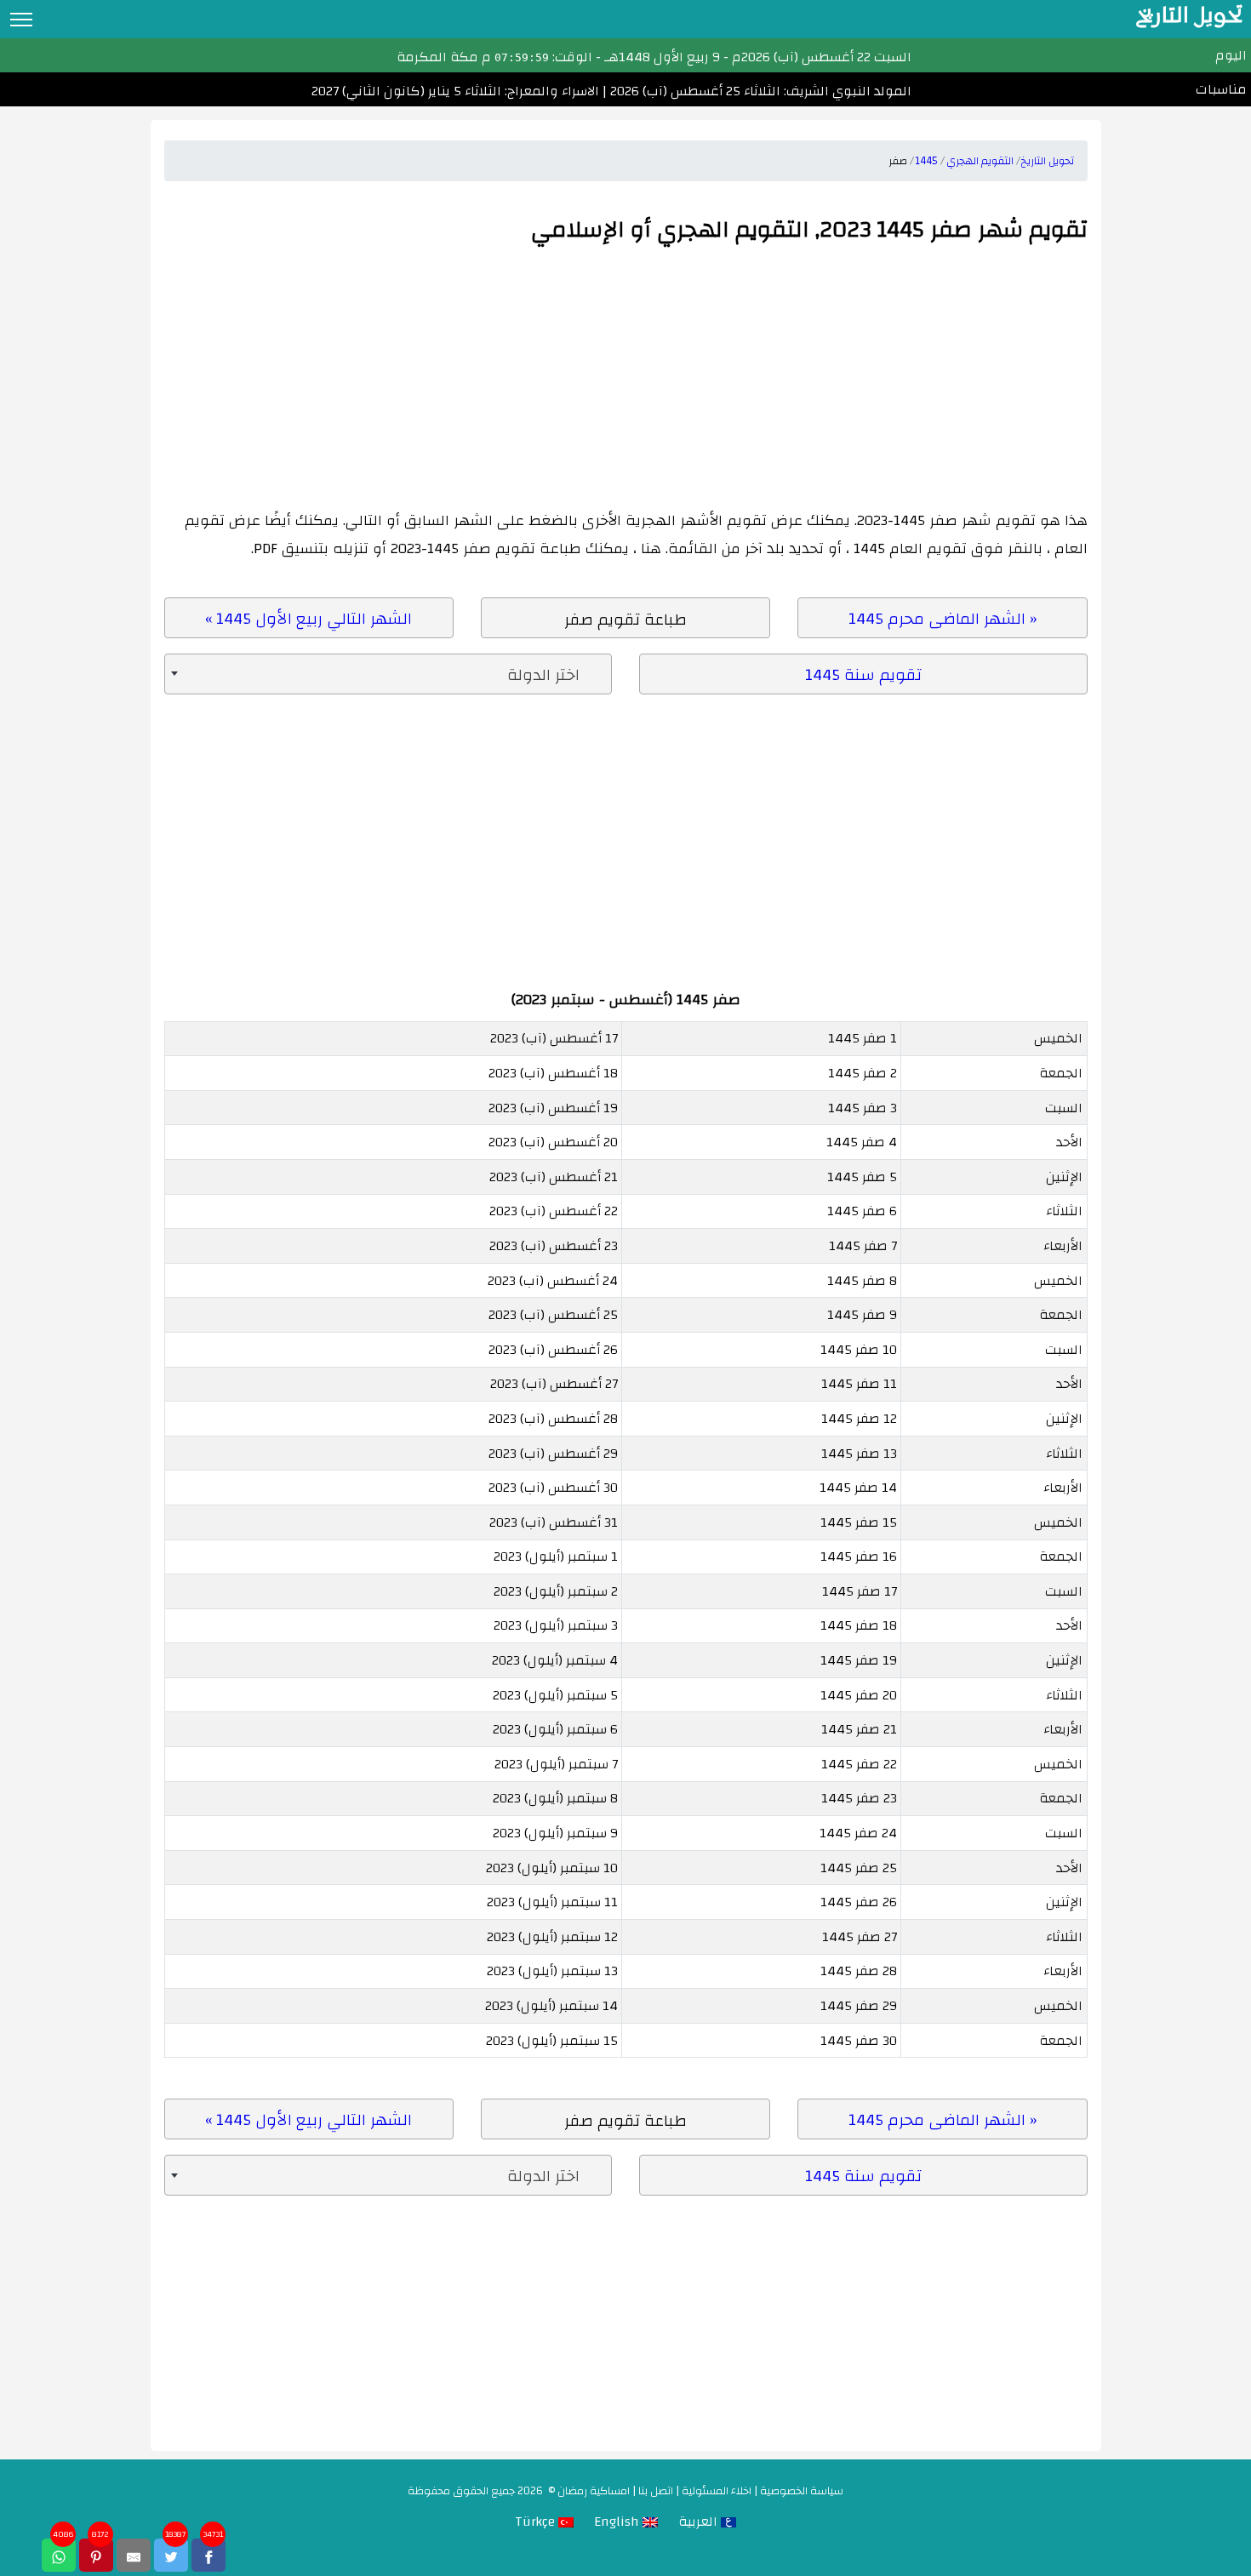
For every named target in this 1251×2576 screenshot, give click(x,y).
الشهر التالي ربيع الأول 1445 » (308, 619)
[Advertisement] (626, 379)
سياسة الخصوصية (802, 2491)
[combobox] (388, 675)
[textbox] (388, 675)
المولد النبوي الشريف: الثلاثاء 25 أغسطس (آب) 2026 (759, 91)
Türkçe (537, 2522)
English (618, 2522)
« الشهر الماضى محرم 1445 (943, 619)
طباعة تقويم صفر (625, 620)
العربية (700, 2522)
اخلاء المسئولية (717, 2491)
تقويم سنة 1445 (863, 675)
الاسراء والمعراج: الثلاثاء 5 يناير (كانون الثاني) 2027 (455, 91)
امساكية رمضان (594, 2491)
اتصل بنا (656, 2491)
